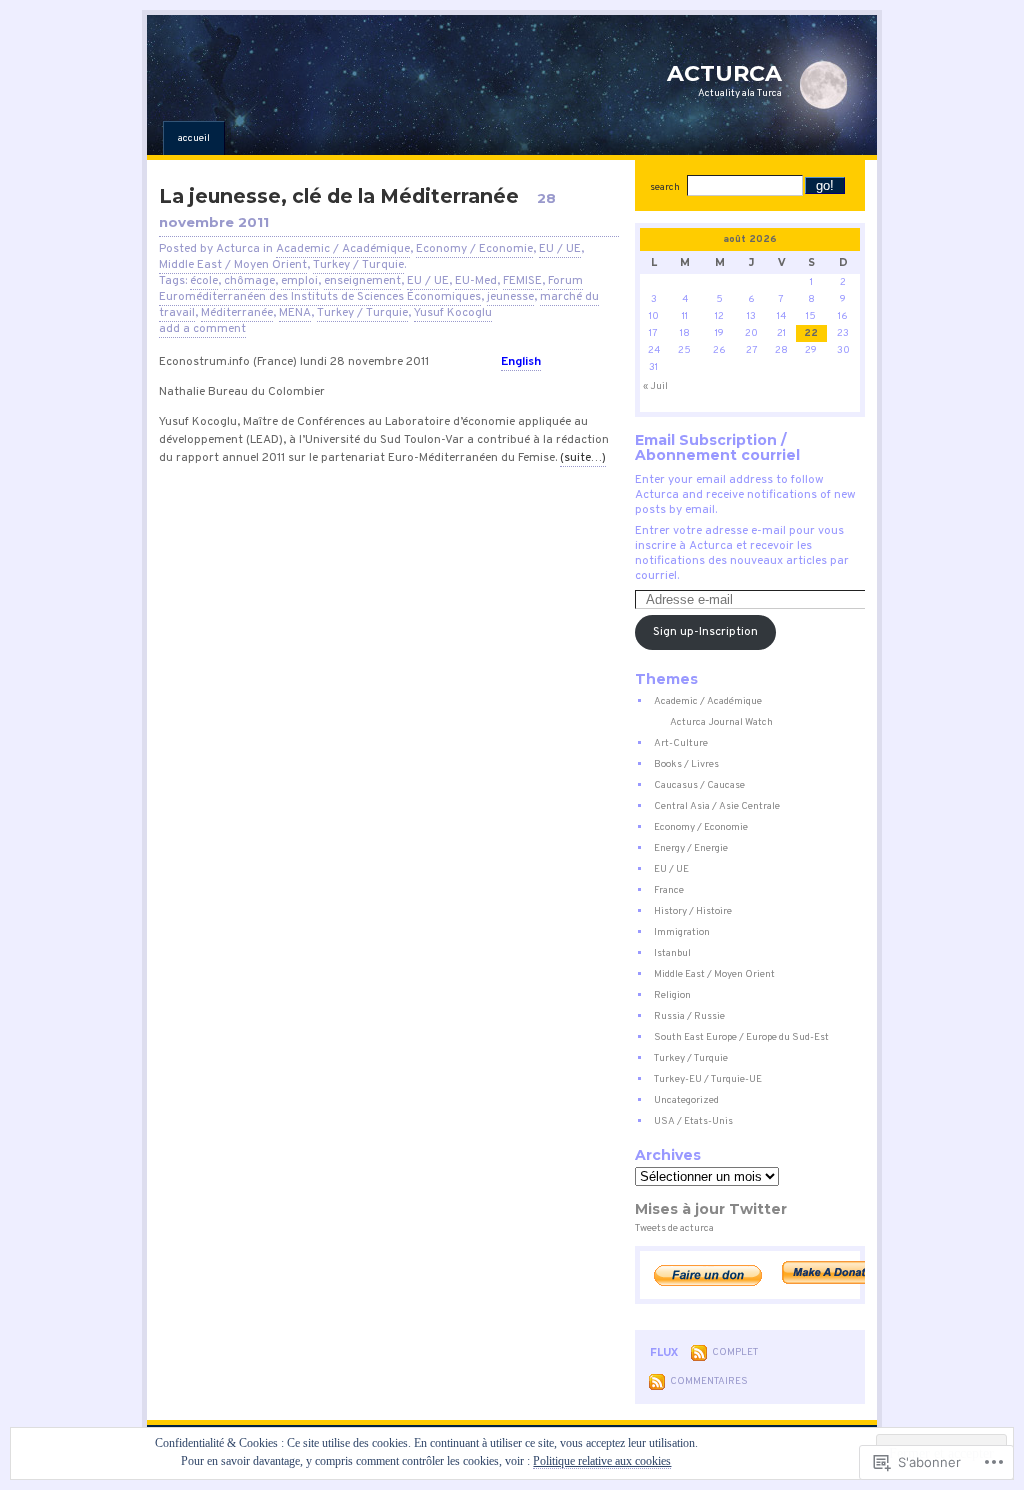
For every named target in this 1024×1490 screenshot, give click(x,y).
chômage (249, 281)
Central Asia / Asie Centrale (717, 806)
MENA (295, 313)
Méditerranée (237, 313)
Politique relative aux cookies (602, 1461)
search (665, 187)
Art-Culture (681, 743)
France (669, 890)
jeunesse (510, 297)
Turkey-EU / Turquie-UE (708, 1079)
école (204, 281)
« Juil (655, 386)
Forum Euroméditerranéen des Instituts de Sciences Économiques (371, 289)
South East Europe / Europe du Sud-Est (741, 1037)
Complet (735, 1352)
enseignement (362, 281)
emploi (299, 281)
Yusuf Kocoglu (453, 313)
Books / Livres (686, 764)
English (521, 362)
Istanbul (672, 953)
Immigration (682, 932)
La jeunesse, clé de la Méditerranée (339, 196)
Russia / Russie (689, 1016)
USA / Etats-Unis (693, 1121)
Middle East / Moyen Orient (233, 265)
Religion (672, 995)
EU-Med (476, 281)
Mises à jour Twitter (711, 1209)
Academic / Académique (343, 249)
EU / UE (560, 249)
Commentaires (709, 1381)
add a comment (202, 329)
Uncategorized (686, 1100)
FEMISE (522, 281)
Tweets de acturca (674, 1228)
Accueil (194, 138)
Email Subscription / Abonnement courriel (717, 447)
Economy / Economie (474, 249)
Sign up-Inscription (705, 632)
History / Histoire (693, 911)
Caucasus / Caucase (699, 785)
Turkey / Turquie (358, 265)
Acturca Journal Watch (721, 722)
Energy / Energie (691, 848)
